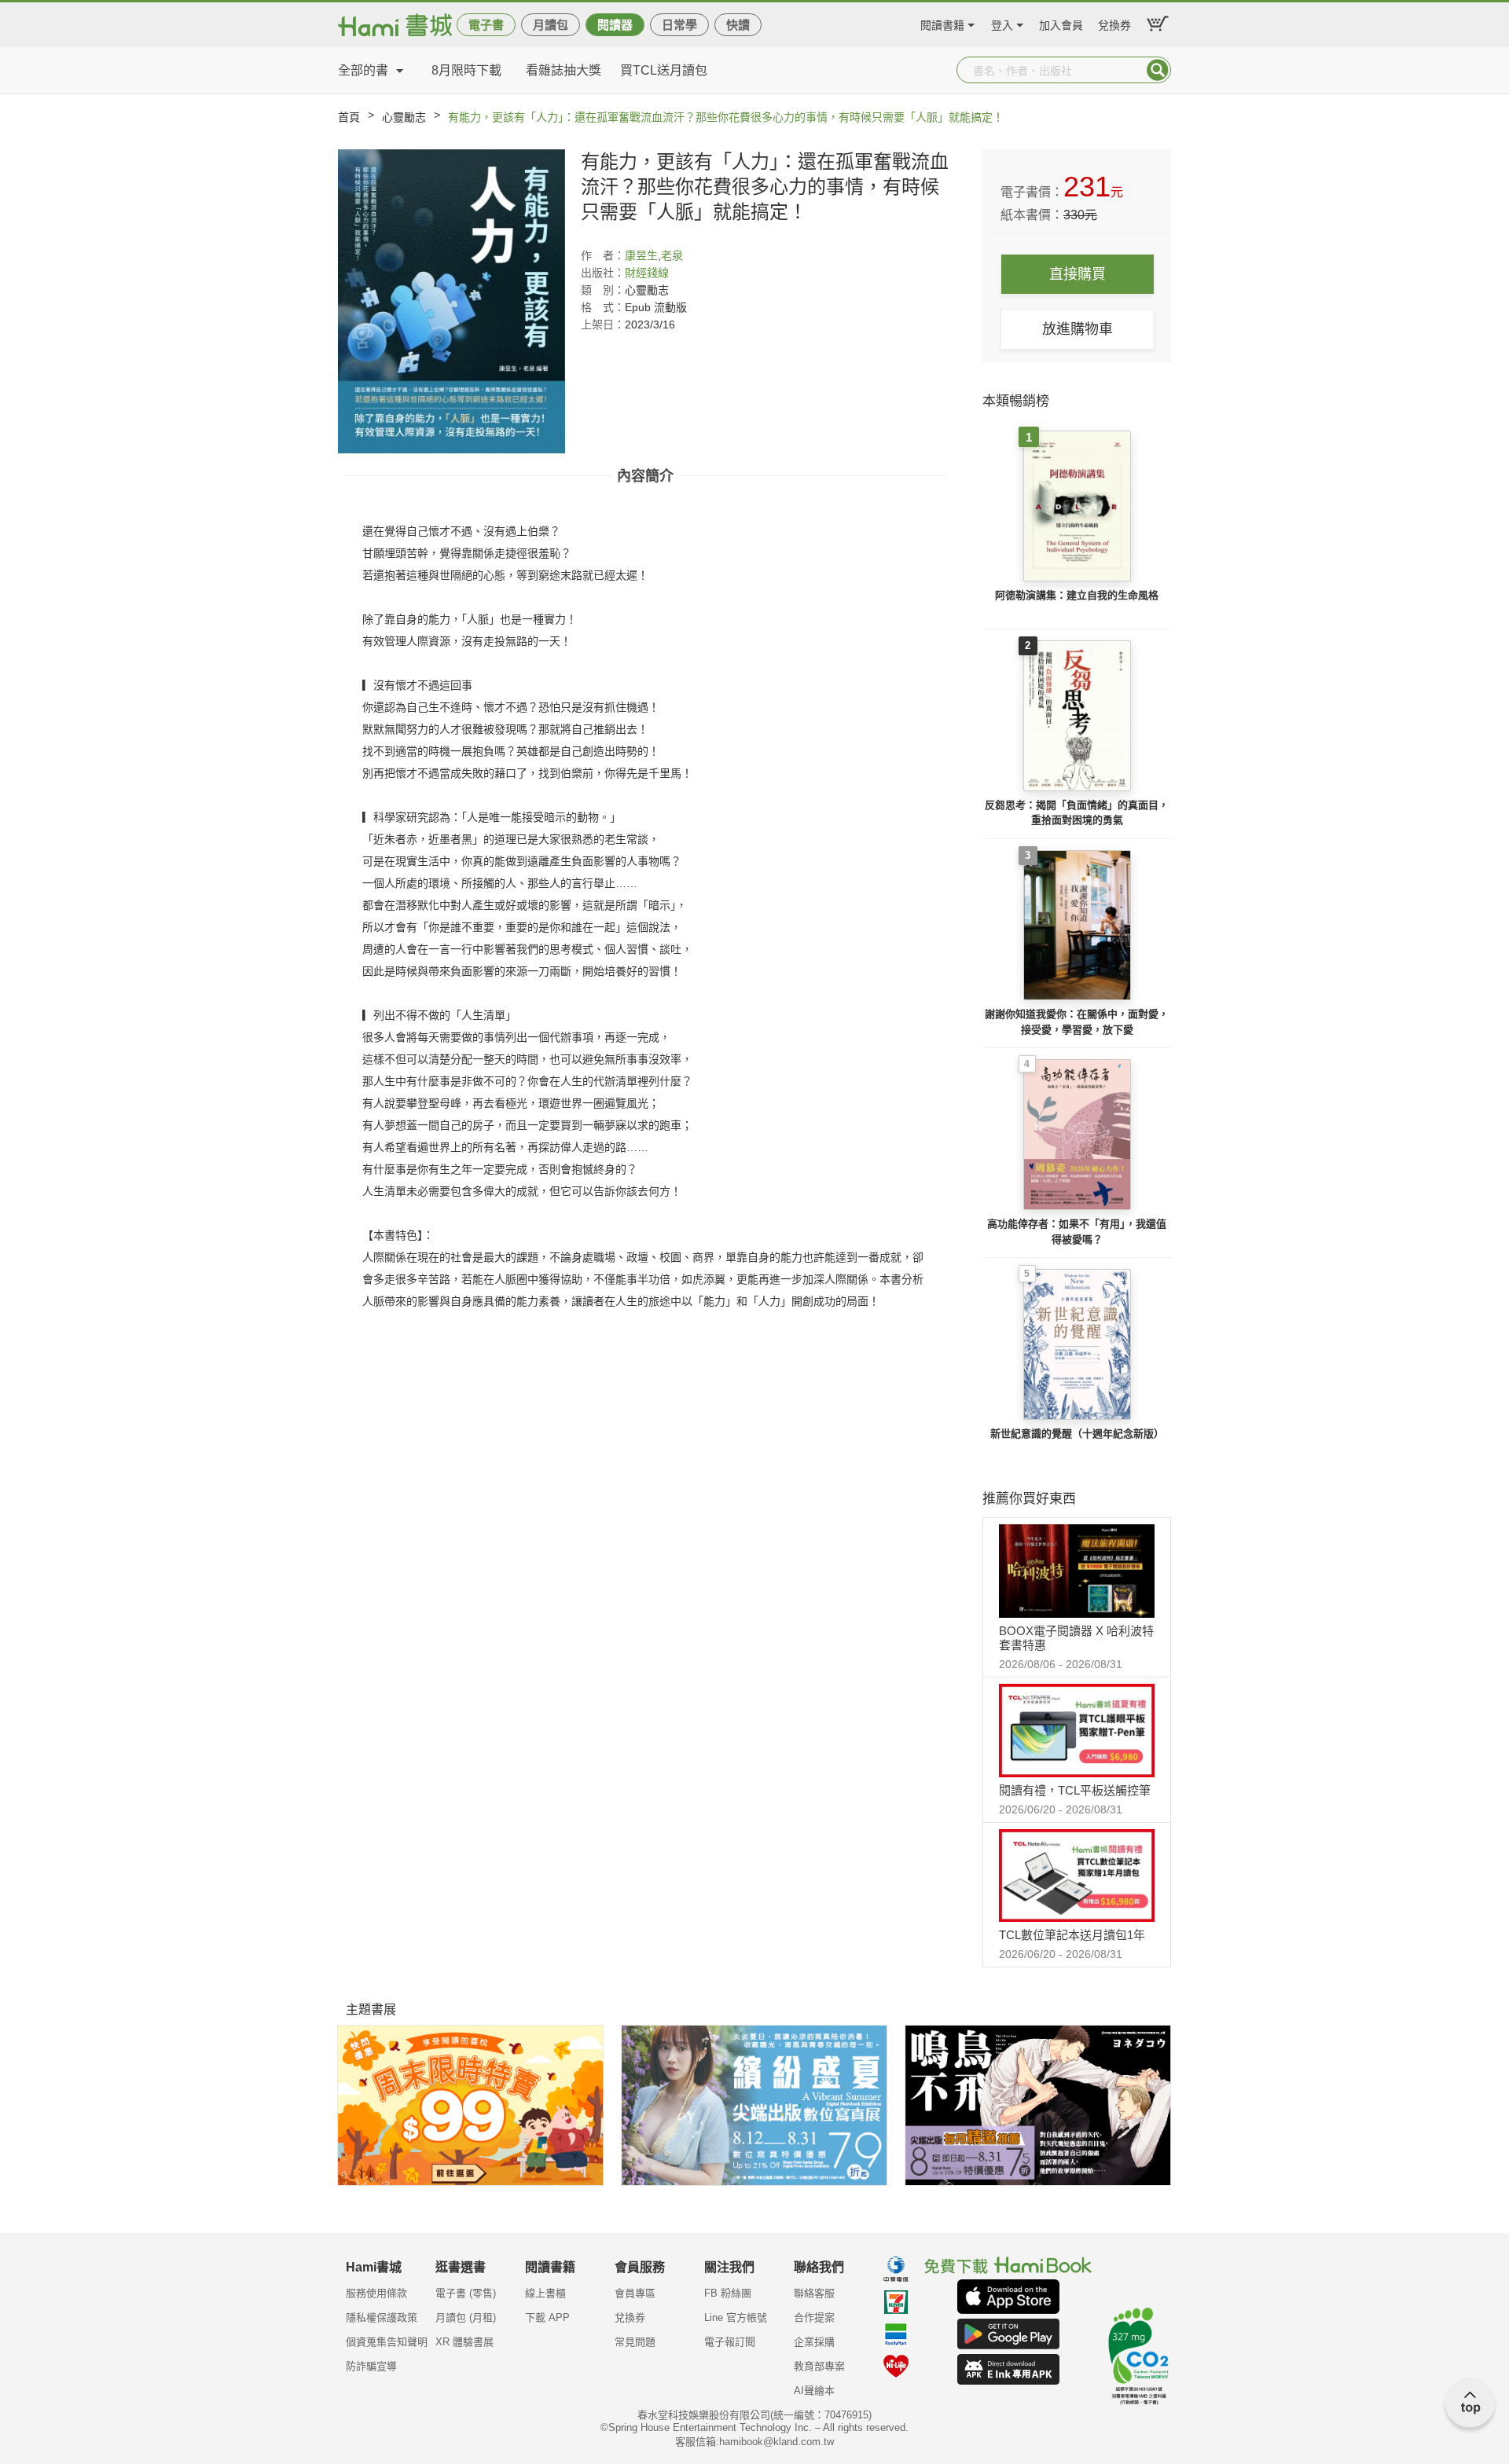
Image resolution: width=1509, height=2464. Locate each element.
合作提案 (814, 2317)
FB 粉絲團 (728, 2293)
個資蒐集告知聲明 (387, 2342)
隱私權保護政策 (382, 2317)
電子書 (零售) (466, 2293)
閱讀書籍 (942, 23)
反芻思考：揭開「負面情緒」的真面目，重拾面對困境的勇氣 (1077, 813)
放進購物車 (1078, 329)
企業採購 (814, 2342)
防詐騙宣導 (371, 2366)
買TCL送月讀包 (664, 70)
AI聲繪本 (814, 2391)
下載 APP (547, 2317)
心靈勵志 (404, 117)
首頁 (349, 117)
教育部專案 (819, 2366)
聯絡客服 (814, 2293)
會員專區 (635, 2293)
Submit (1158, 70)
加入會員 (1061, 23)
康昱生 (641, 255)
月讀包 (551, 25)
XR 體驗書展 (464, 2342)
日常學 (679, 25)
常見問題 (635, 2342)
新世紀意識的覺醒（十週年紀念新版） (1077, 1434)
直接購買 (1078, 274)
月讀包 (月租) (466, 2317)
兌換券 (1114, 23)
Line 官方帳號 (736, 2317)
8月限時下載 (466, 70)
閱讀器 (615, 25)
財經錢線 (647, 273)
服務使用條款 (376, 2293)
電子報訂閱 (730, 2342)
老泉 (672, 255)
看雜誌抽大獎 (564, 70)
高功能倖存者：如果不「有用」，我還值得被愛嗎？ (1077, 1232)
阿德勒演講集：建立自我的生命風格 (1077, 595)
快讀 (738, 25)
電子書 (486, 25)
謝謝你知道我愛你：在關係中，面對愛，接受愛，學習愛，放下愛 (1077, 1022)
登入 (1002, 23)
